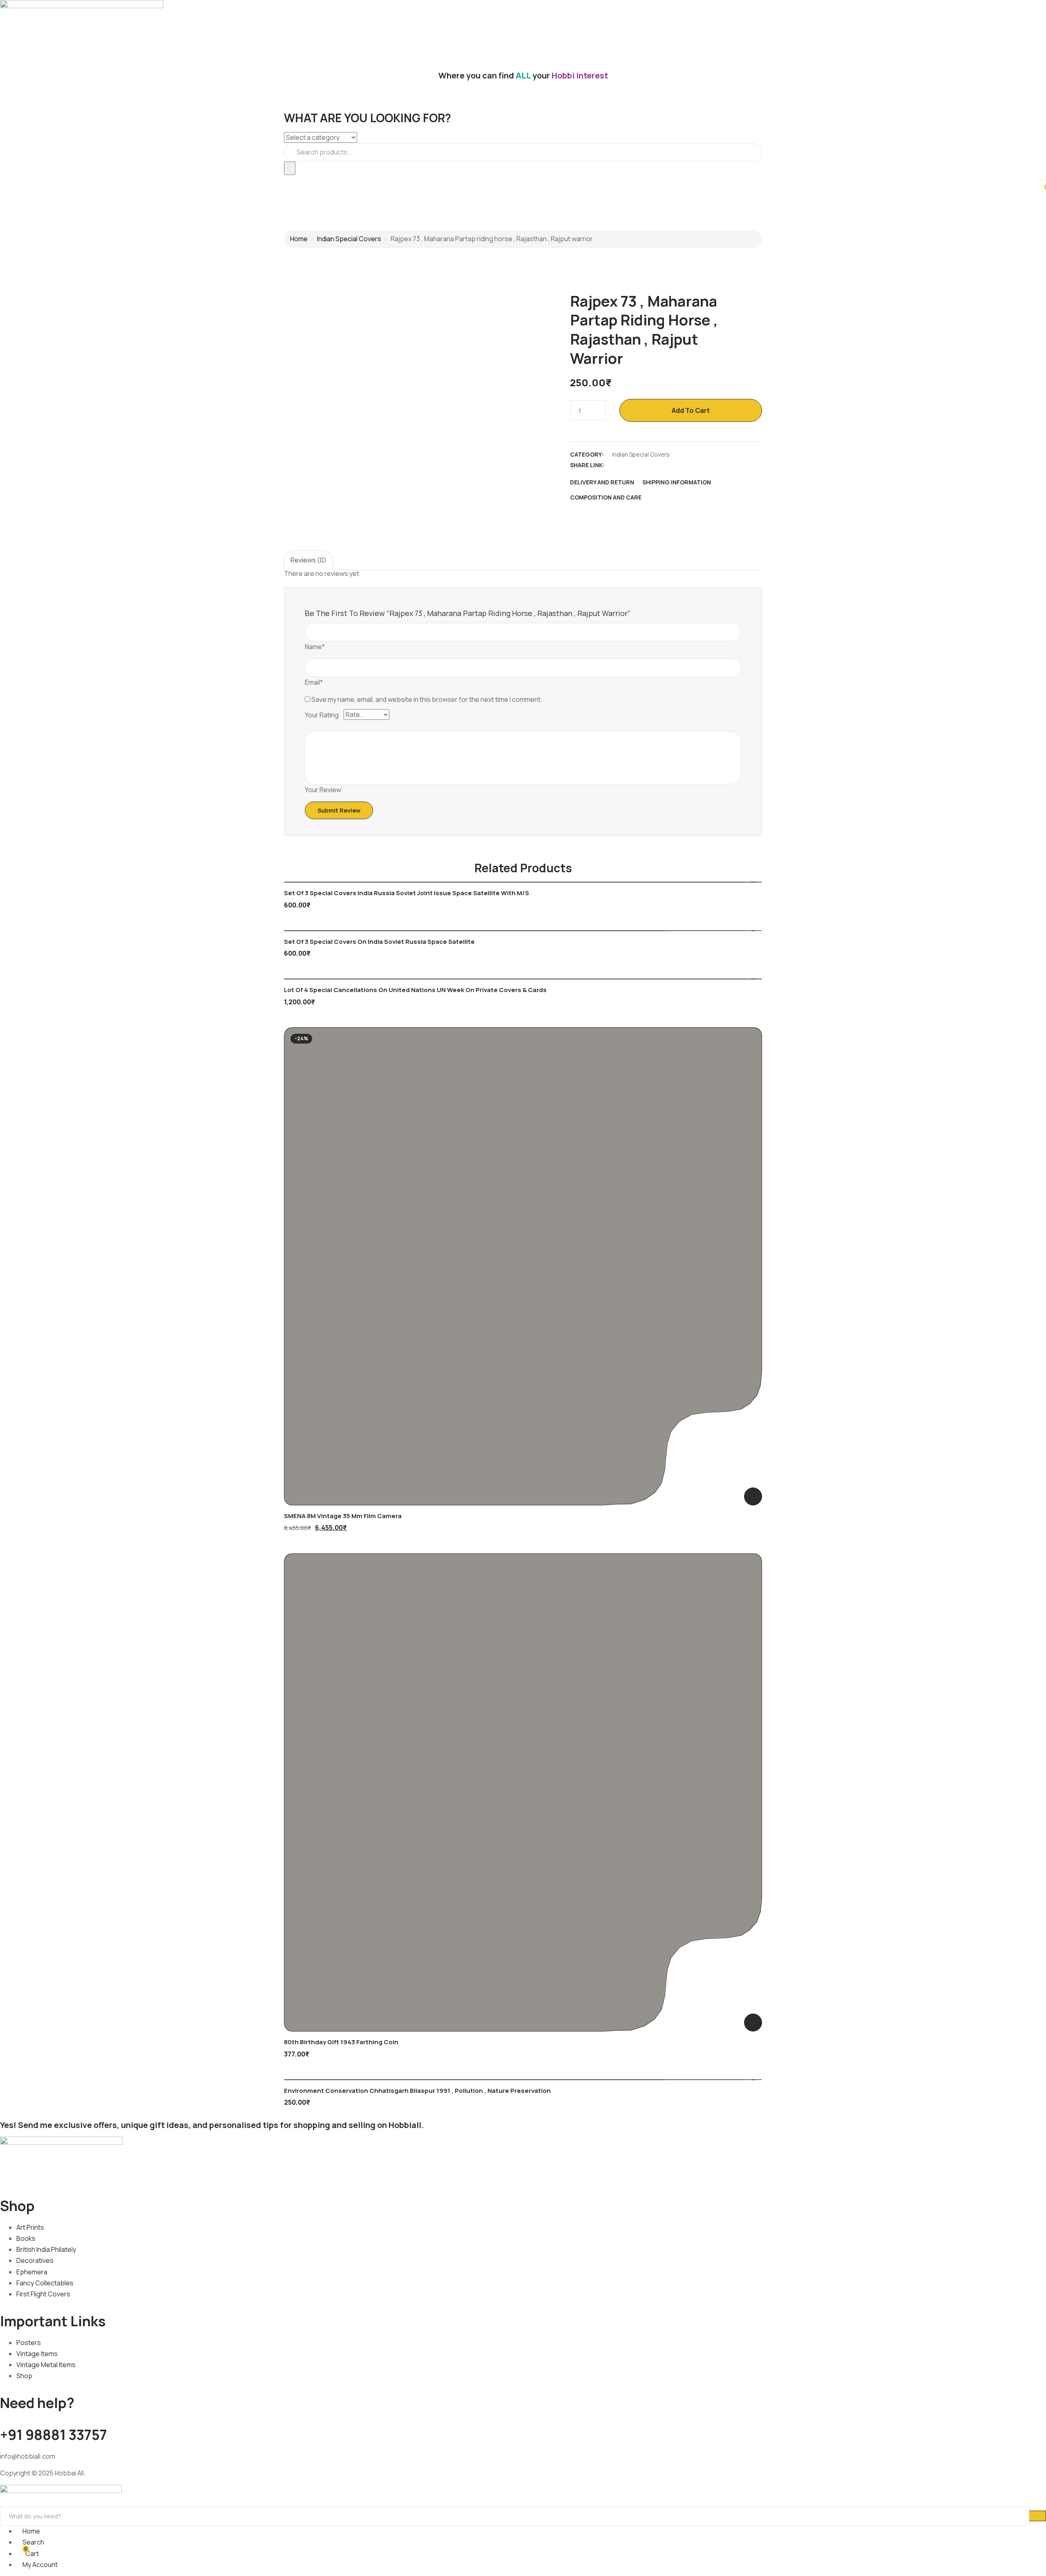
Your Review (323, 790)
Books (26, 2238)
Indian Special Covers (349, 239)
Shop (24, 2376)
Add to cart (691, 410)
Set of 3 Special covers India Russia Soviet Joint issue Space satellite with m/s (407, 893)
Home (299, 239)
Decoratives (35, 2260)
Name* (315, 647)
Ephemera (32, 2272)
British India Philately (46, 2249)
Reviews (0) (308, 560)
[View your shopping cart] (1042, 191)
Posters (29, 2343)
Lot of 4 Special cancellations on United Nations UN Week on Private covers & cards (415, 990)
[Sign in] (2, 180)
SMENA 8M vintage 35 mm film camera (343, 1516)
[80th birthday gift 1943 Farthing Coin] (523, 1792)
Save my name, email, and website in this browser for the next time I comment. (427, 699)
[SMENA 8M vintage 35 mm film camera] (523, 1266)
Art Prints (30, 2227)
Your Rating (322, 715)
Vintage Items (37, 2354)
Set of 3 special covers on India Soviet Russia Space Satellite (379, 942)
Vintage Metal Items (46, 2365)
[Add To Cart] (753, 1496)
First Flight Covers (43, 2294)
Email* (314, 682)
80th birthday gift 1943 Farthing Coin (341, 2042)
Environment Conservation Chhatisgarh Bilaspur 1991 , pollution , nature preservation (417, 2091)
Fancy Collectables (45, 2283)
